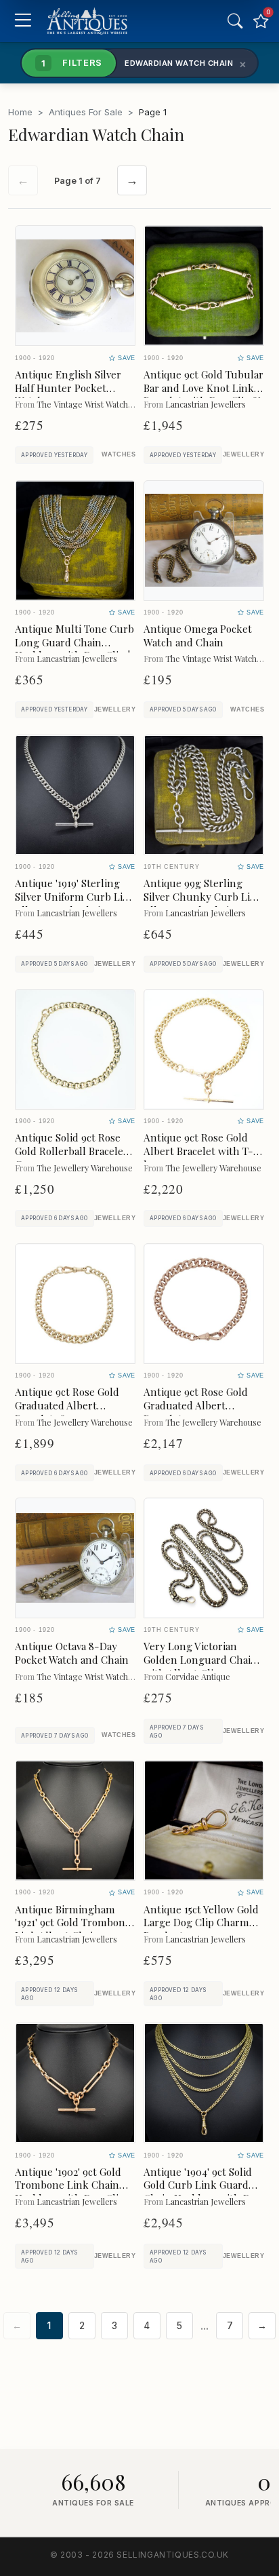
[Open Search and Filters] (235, 21)
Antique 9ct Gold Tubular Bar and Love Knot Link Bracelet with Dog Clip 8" (203, 388)
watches (119, 454)
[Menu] (23, 21)
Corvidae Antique (198, 1676)
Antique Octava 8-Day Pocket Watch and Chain (72, 1653)
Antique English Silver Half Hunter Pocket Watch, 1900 (68, 388)
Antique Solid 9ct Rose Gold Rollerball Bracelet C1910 (71, 1151)
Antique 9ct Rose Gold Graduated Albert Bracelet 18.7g (67, 1405)
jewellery (243, 454)
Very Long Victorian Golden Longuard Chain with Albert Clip (200, 1660)
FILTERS (72, 62)
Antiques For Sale (86, 112)
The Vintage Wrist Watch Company (101, 404)
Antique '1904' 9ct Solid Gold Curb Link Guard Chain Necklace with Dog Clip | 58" (203, 2192)
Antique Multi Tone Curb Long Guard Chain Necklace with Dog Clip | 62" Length (74, 649)
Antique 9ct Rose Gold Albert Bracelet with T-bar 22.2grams (198, 1151)
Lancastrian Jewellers (206, 404)
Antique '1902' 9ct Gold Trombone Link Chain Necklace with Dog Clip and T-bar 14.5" (70, 2192)
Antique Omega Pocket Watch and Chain (198, 636)
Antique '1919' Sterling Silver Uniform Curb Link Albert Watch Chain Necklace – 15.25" (75, 903)
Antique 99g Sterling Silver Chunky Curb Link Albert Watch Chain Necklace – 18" (203, 903)
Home (20, 112)
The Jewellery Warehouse (85, 1168)
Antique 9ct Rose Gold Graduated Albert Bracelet (196, 1405)
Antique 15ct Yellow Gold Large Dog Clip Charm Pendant (201, 1923)
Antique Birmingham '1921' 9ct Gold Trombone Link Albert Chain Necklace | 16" (73, 1929)
